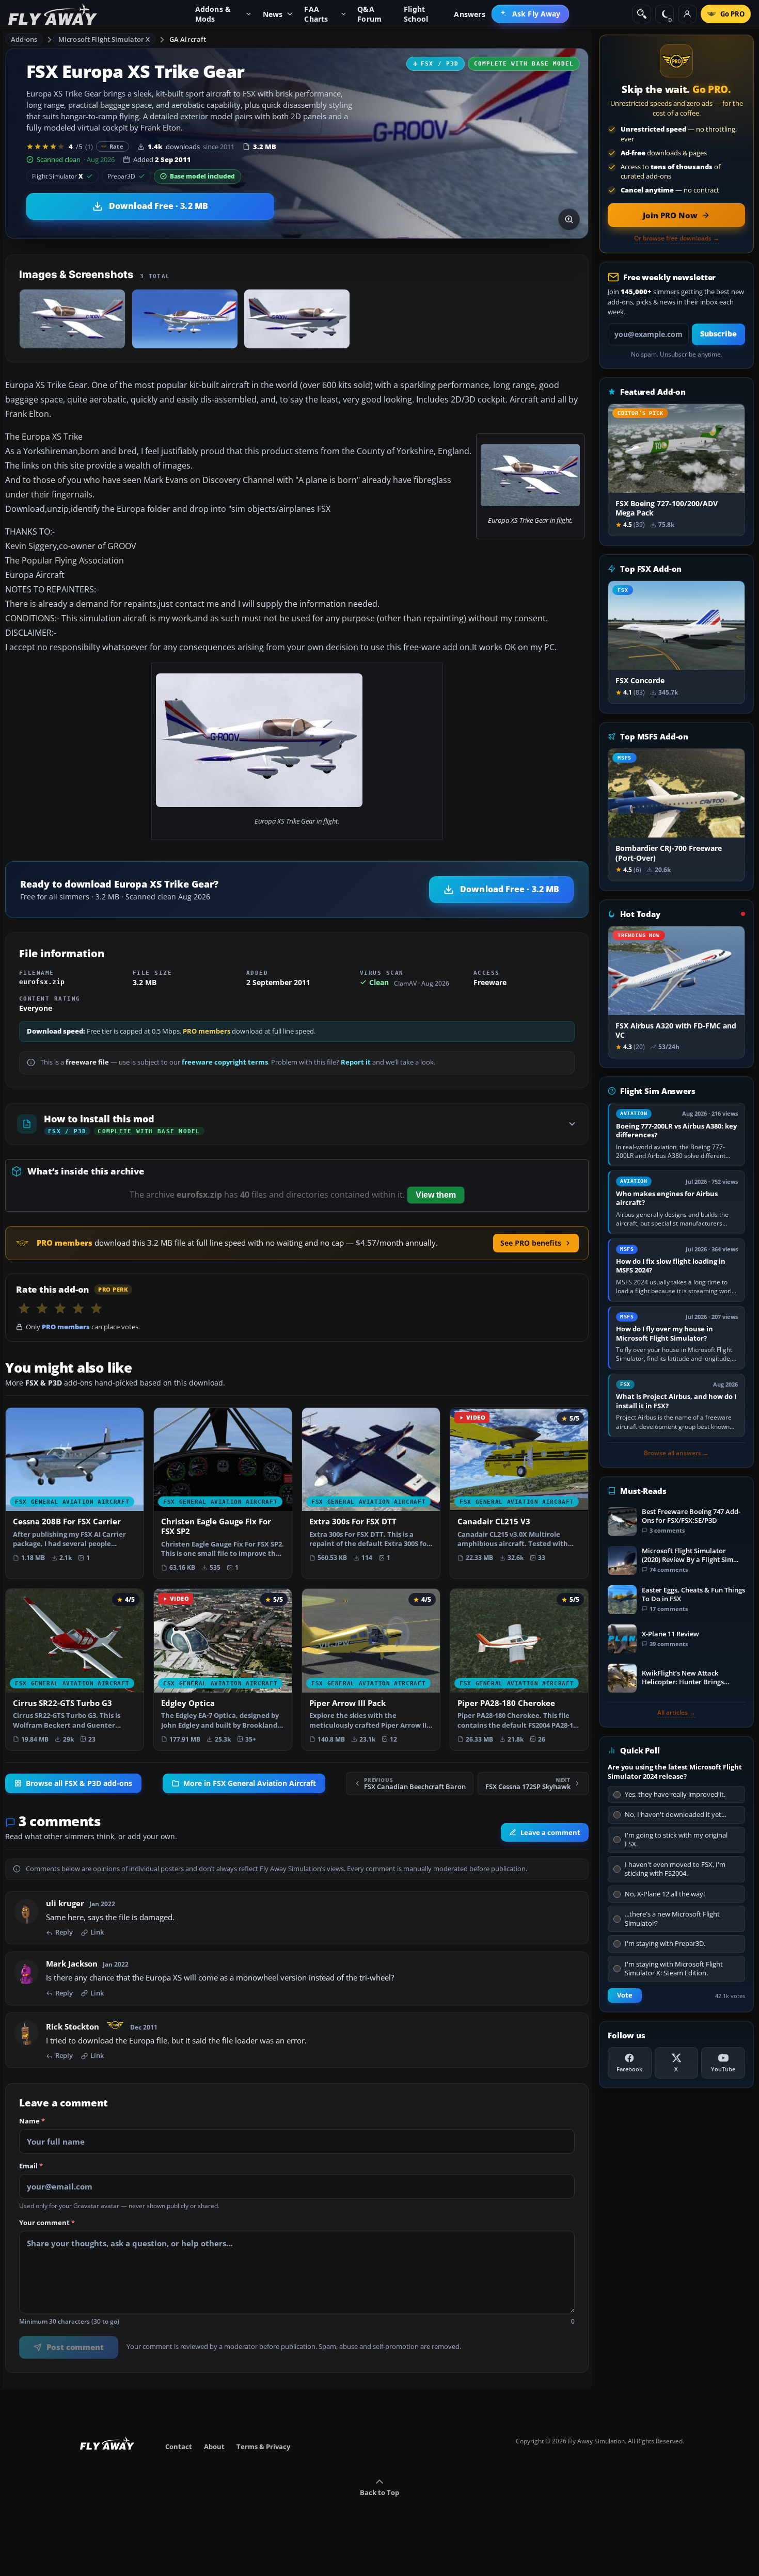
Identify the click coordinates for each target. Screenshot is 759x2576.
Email (31, 2166)
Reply (64, 1933)
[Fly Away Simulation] (53, 14)
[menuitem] (531, 14)
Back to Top (379, 2492)
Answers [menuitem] (469, 14)
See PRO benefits (531, 1243)
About (214, 2446)
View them (436, 1195)
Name (32, 2121)
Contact (179, 2446)
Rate (116, 146)
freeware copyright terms (225, 1062)
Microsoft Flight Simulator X (104, 39)
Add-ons (24, 39)
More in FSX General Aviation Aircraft (250, 1783)
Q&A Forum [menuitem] (369, 14)
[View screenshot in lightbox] (569, 219)
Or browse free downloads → (677, 238)
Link (97, 1933)
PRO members (207, 1031)
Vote (625, 1995)
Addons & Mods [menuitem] (213, 14)
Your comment (47, 2223)
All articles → (676, 1713)
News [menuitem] (273, 14)
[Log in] (687, 14)
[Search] (642, 14)
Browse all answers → (676, 1453)
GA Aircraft (188, 39)
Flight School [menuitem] (416, 14)
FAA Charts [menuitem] (316, 14)
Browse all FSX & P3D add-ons (79, 1783)
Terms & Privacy (263, 2446)
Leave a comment (550, 1832)
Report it (356, 1062)
